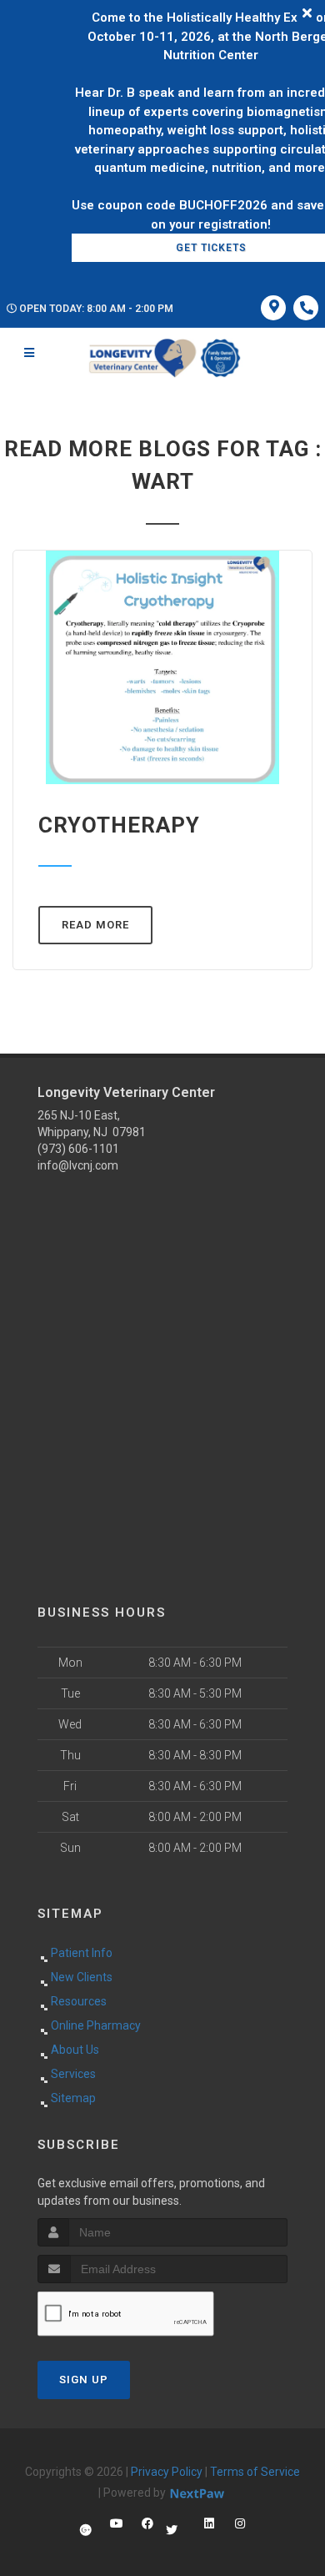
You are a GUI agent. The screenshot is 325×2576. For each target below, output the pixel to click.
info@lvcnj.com (78, 1165)
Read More (95, 925)
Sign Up (84, 2380)
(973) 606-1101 (78, 1149)
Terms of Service (255, 2472)
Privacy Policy (167, 2472)
